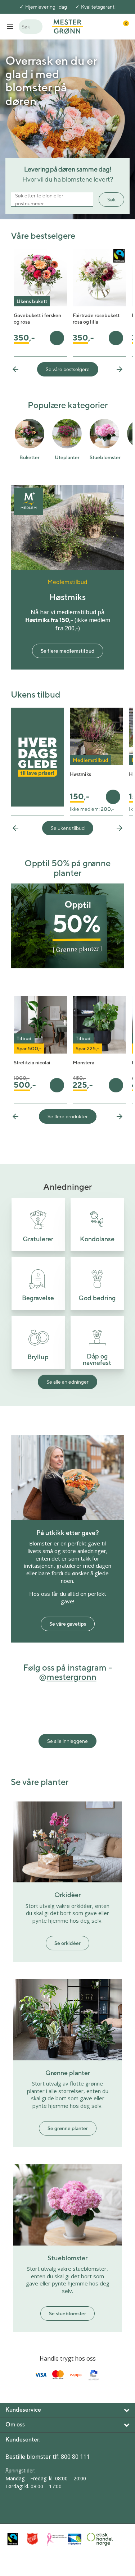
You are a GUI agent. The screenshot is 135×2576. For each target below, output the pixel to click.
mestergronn (72, 1677)
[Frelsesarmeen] (35, 2539)
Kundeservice (23, 2410)
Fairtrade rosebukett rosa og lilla (96, 319)
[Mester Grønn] (67, 26)
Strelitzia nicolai (32, 1063)
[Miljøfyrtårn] (75, 2539)
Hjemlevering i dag (46, 7)
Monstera (84, 1063)
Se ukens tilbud (68, 828)
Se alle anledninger (67, 1382)
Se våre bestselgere (68, 369)
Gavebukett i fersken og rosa (37, 319)
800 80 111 (75, 2457)
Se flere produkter (68, 1116)
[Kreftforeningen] (55, 2539)
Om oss (15, 2424)
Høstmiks (80, 774)
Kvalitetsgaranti (98, 7)
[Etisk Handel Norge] (95, 2539)
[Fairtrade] (15, 2539)
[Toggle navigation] (10, 26)
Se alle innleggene (67, 1741)
